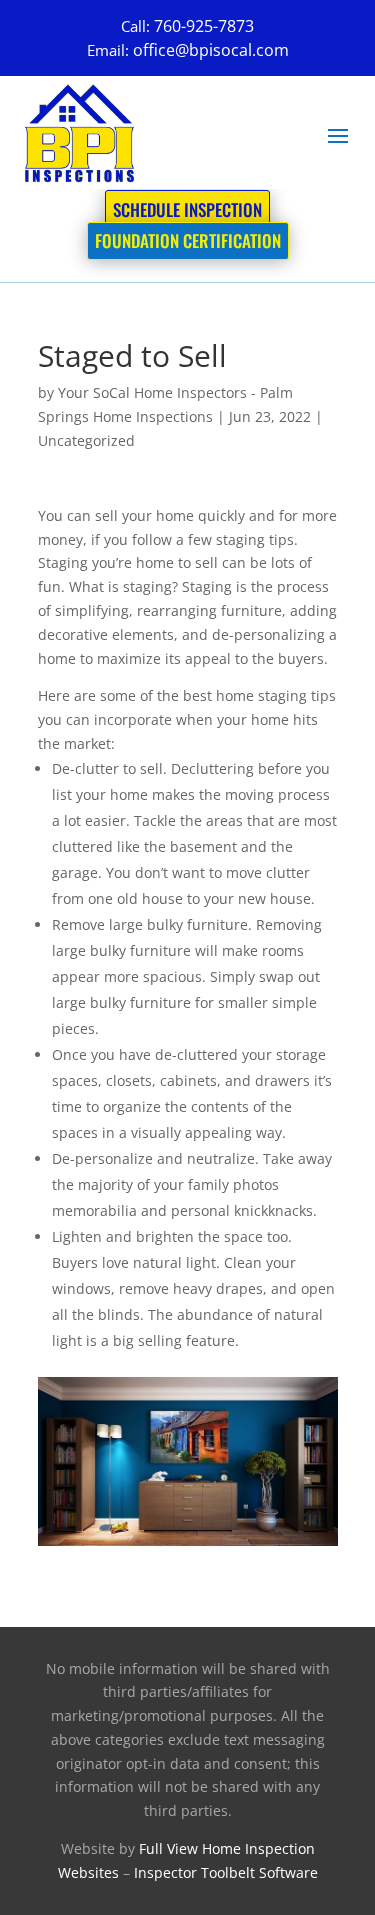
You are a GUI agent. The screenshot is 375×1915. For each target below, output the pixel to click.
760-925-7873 (204, 26)
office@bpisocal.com (211, 50)
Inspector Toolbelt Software (226, 1872)
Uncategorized (86, 440)
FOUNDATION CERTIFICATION (188, 240)
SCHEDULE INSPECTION (187, 209)
